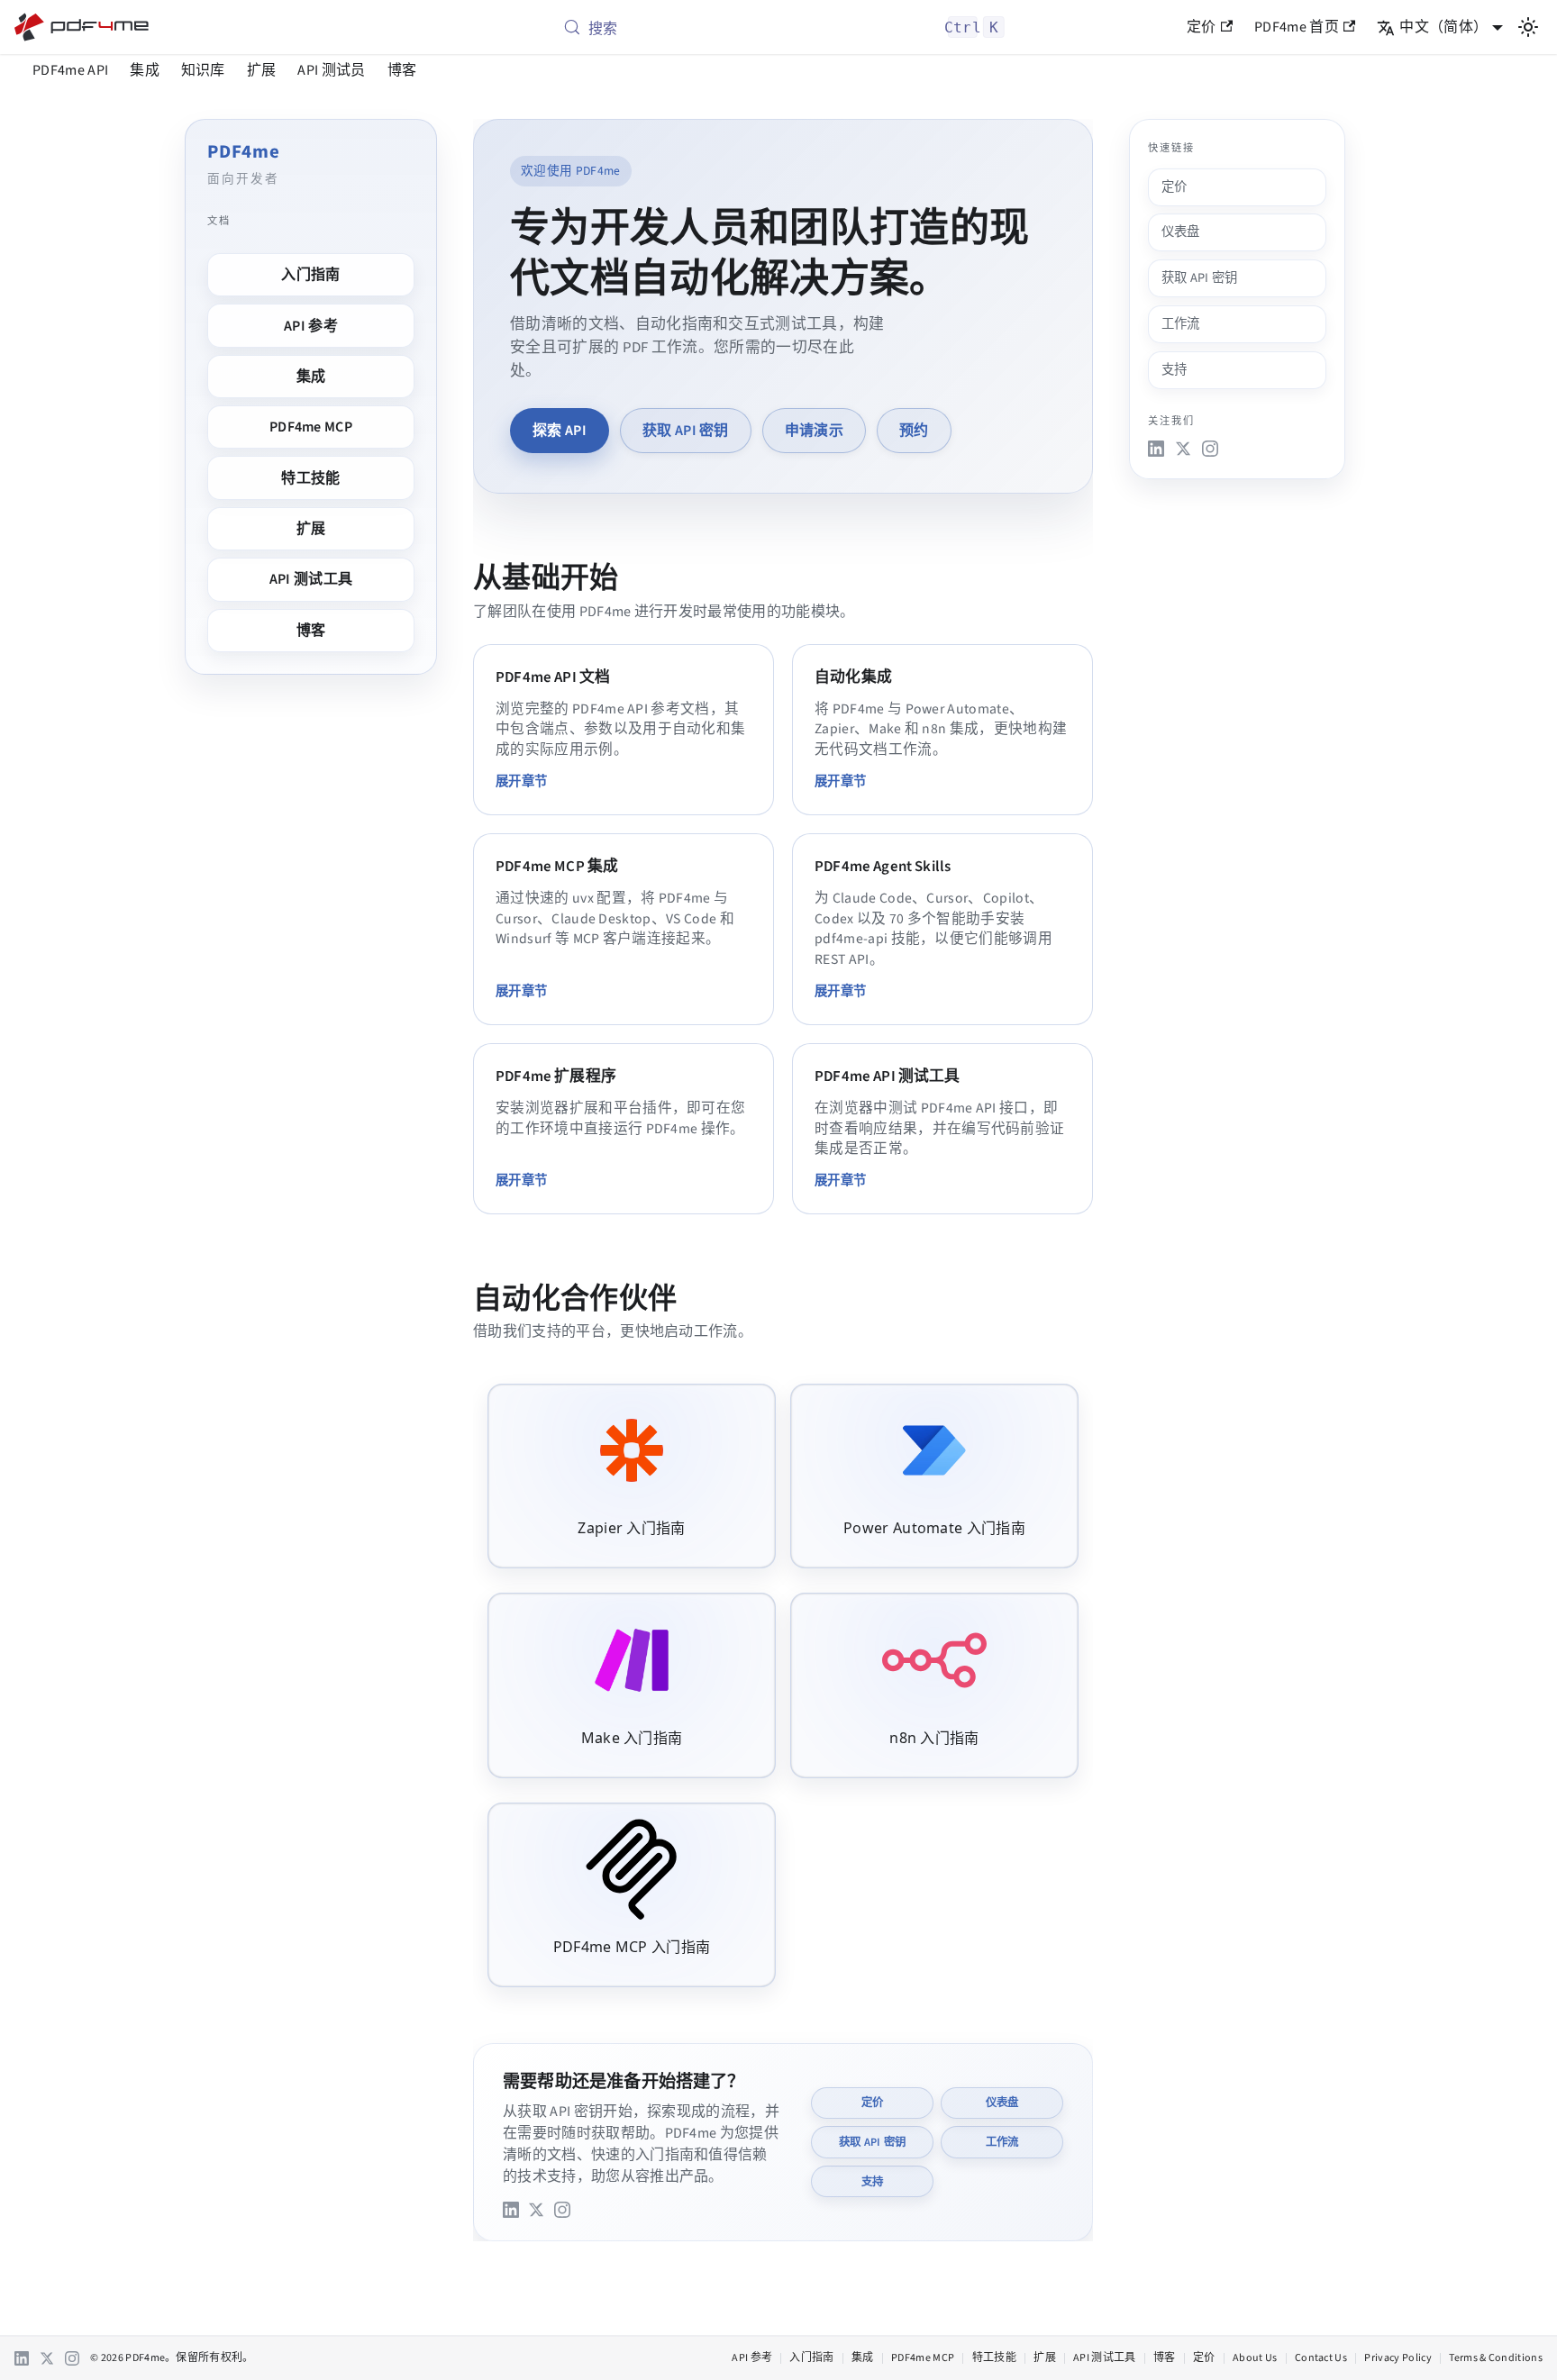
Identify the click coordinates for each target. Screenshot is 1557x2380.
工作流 (1002, 2142)
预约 (914, 431)
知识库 (203, 70)
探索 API (560, 431)
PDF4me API (70, 70)
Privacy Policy (1398, 2358)
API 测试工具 (311, 579)
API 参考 (311, 326)
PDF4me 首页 (1297, 27)
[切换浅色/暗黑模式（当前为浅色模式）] (1528, 27)
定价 (1202, 27)
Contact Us (1321, 2358)
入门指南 (310, 275)
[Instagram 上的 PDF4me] (562, 2210)
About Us (1255, 2358)
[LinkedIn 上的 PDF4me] (511, 2210)
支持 (873, 2182)
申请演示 (814, 431)
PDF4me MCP (311, 427)
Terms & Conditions (1496, 2358)
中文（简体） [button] (1443, 27)
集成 (145, 70)
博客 (402, 70)
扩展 (262, 70)
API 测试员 (331, 70)
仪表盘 (1002, 2103)
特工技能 (310, 478)
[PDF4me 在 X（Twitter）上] (536, 2210)
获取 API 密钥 (686, 431)
